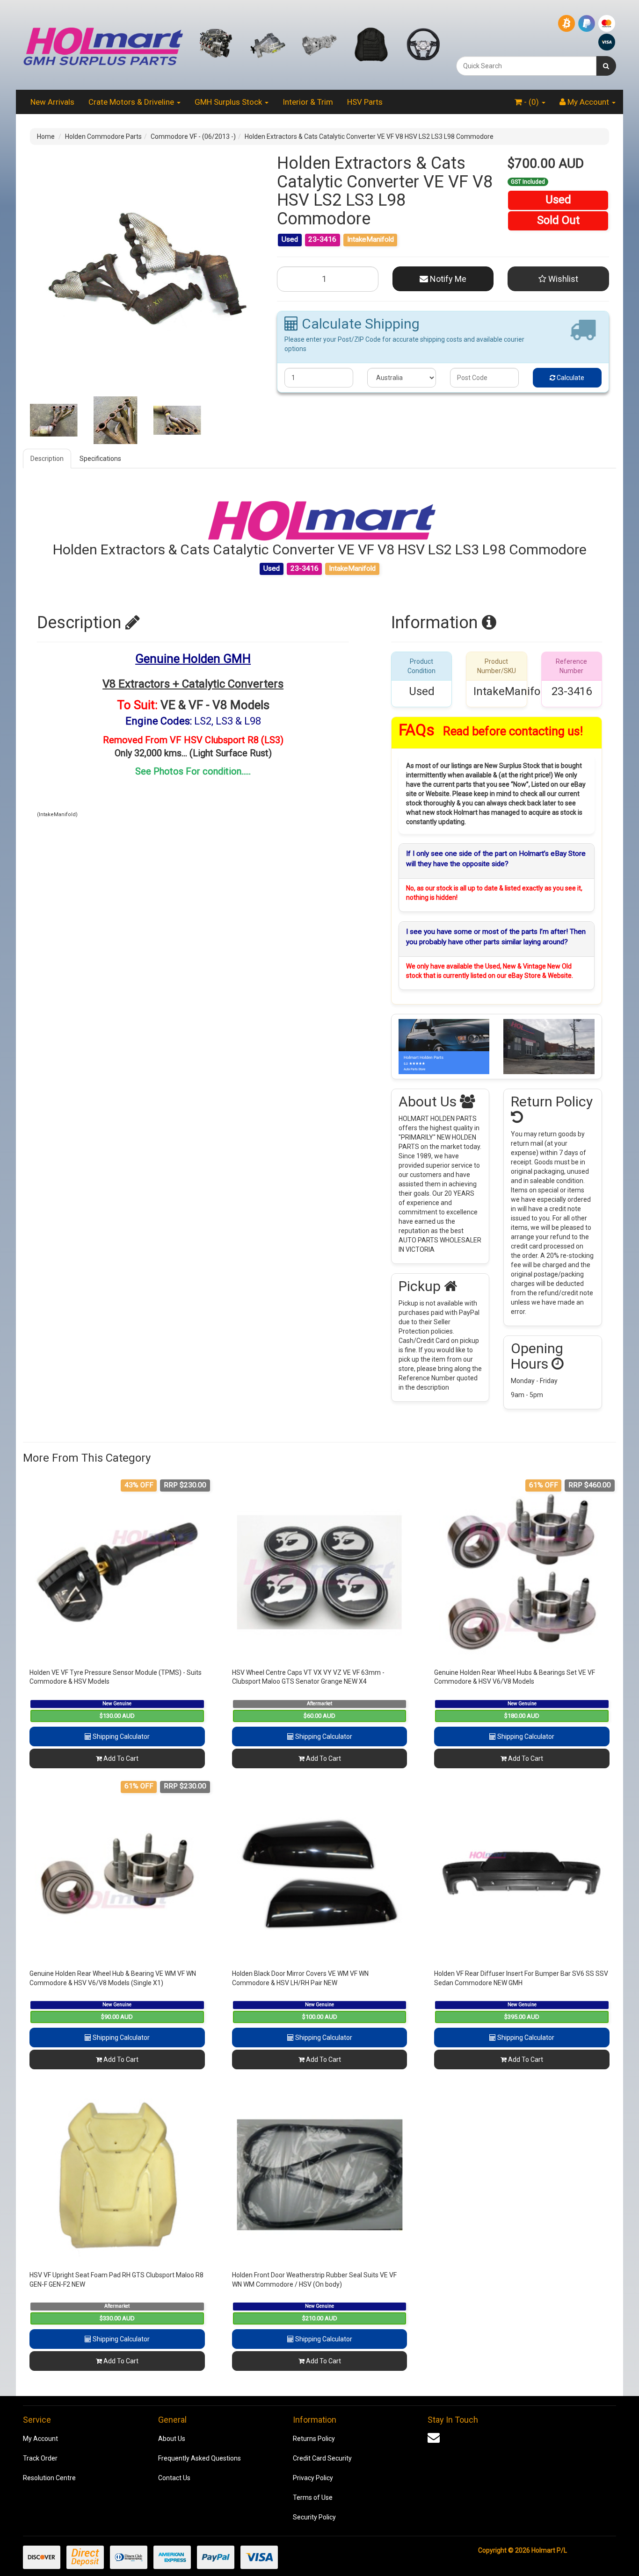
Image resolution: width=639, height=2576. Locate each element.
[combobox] (526, 66)
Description (47, 459)
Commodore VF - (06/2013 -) (193, 136)
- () (531, 102)
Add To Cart (120, 1758)
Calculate (570, 378)
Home (46, 136)
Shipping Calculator (120, 1736)
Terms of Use (313, 2497)
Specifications (100, 459)
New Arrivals (52, 102)
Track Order (40, 2458)
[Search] (606, 66)
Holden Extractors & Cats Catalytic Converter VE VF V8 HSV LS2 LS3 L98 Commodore (369, 136)
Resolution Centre (49, 2478)
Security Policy (314, 2517)
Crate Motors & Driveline (132, 102)
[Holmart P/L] (103, 44)
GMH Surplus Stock (229, 102)
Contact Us (174, 2478)
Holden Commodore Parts (103, 136)
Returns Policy (314, 2439)
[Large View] (54, 420)
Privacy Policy (313, 2478)
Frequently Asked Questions (200, 2458)
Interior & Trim (308, 102)
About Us (172, 2439)
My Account (40, 2439)
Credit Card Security (322, 2458)
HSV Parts (365, 102)
